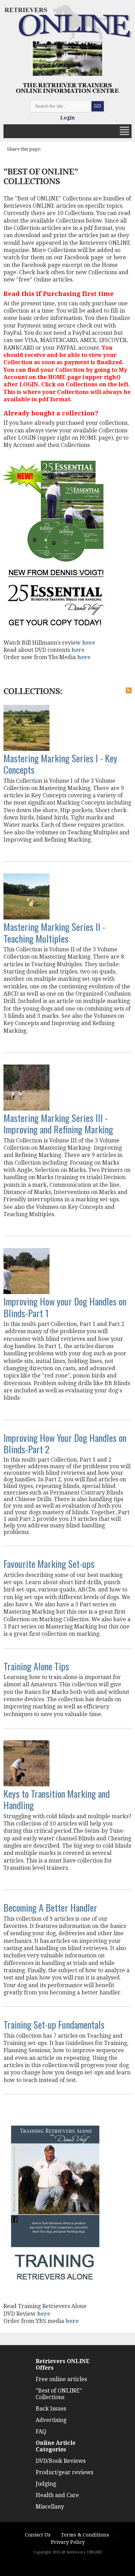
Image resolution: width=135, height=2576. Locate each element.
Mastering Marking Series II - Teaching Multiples (54, 932)
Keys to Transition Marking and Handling (57, 1799)
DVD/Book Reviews (61, 2461)
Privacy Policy (68, 2542)
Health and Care (57, 2495)
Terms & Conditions (85, 2535)
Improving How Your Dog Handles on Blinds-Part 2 (65, 1443)
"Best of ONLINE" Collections (59, 2394)
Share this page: (24, 149)
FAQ (41, 2431)
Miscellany (50, 2507)
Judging (46, 2484)
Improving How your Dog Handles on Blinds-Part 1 (65, 1307)
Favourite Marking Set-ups (49, 1564)
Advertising (51, 2420)
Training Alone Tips (36, 1666)
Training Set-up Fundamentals (54, 2024)
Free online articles (61, 2379)
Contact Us (38, 2535)
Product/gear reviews (64, 2472)
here (89, 643)
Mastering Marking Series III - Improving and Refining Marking (58, 1123)
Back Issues (51, 2409)
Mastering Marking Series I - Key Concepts (60, 764)
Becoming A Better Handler (50, 1907)
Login (67, 118)
